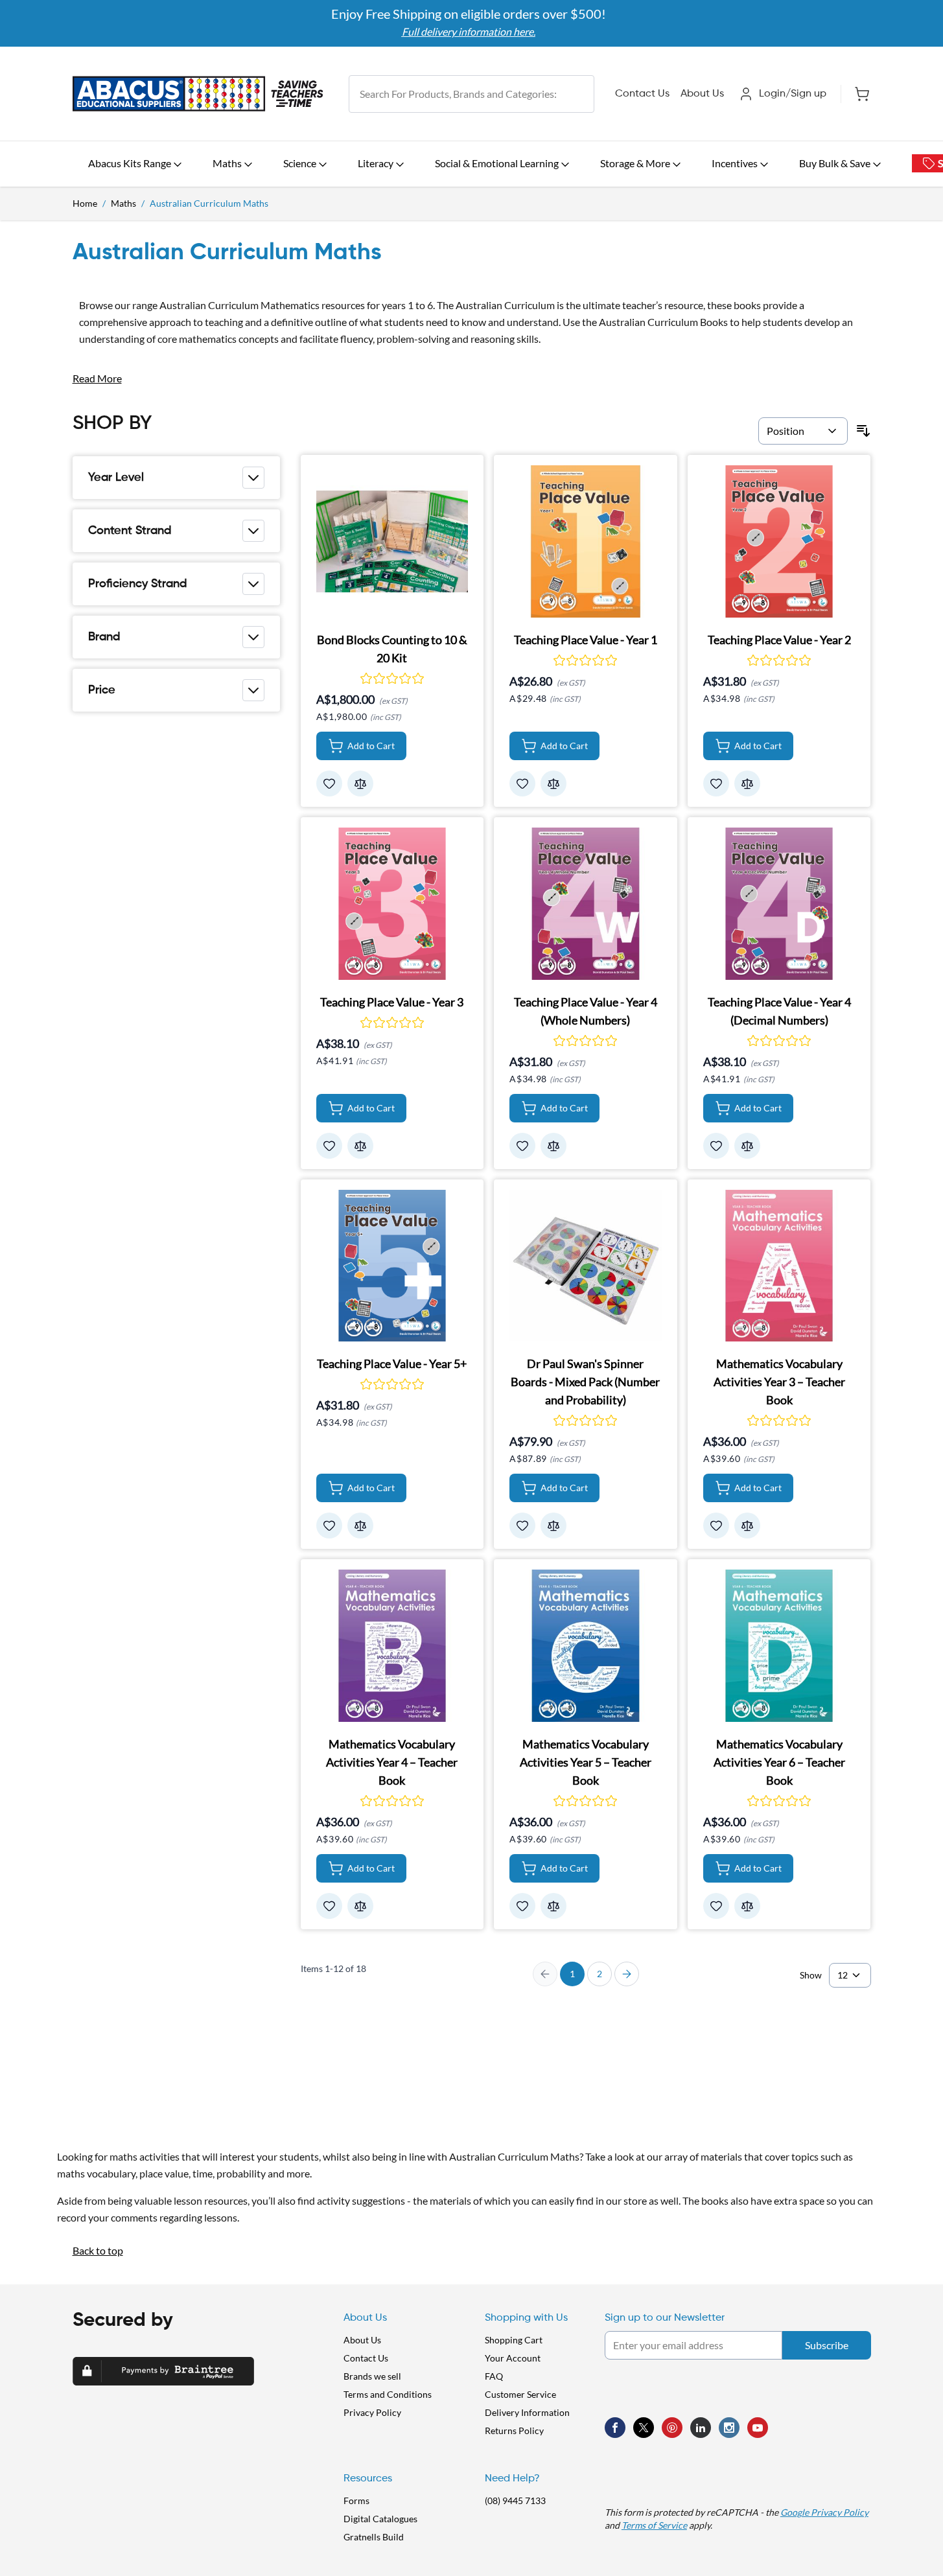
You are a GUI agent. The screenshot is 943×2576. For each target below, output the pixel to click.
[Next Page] (627, 1974)
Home (85, 203)
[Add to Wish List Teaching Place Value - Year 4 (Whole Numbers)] (522, 1146)
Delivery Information (527, 2412)
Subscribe (827, 2345)
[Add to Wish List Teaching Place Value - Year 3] (329, 1146)
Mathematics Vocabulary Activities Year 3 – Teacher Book (779, 1382)
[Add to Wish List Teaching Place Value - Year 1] (522, 783)
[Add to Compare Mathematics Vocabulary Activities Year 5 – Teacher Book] (553, 1906)
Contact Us (642, 94)
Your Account (513, 2358)
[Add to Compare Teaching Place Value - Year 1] (553, 783)
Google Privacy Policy (824, 2512)
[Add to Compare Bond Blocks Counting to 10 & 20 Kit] (360, 783)
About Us (702, 94)
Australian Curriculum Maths (209, 203)
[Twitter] (644, 2428)
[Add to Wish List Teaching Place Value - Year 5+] (329, 1526)
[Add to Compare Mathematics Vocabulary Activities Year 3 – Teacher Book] (747, 1526)
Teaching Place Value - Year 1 (586, 640)
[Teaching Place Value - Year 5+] (392, 1266)
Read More (97, 378)
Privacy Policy (372, 2412)
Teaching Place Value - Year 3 (392, 1002)
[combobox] (471, 94)
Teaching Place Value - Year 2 (779, 640)
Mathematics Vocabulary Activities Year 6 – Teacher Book (779, 1762)
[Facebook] (615, 2428)
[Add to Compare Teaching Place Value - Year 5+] (360, 1526)
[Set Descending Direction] (863, 431)
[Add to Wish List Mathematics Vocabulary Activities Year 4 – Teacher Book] (329, 1906)
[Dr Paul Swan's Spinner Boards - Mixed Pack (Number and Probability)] (586, 1266)
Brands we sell (372, 2376)
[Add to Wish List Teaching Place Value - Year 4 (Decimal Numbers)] (716, 1146)
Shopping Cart (514, 2340)
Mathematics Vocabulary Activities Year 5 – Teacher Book (586, 1762)
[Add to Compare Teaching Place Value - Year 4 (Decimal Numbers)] (747, 1146)
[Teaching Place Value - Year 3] (392, 904)
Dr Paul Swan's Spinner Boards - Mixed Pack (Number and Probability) (585, 1382)
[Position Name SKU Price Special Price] (803, 431)
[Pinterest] (672, 2428)
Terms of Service (654, 2525)
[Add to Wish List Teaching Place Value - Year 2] (716, 783)
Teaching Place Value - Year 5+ (392, 1363)
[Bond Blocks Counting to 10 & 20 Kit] (392, 541)
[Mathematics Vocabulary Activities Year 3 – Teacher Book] (779, 1266)
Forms (356, 2501)
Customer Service (520, 2394)
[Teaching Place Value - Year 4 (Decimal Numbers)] (779, 904)
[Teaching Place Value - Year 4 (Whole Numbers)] (586, 904)
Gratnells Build (374, 2537)
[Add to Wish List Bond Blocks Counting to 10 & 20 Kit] (329, 783)
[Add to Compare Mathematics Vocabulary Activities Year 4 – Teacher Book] (360, 1906)
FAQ (494, 2376)
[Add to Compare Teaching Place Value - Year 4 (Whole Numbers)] (553, 1146)
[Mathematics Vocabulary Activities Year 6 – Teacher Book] (779, 1646)
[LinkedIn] (701, 2428)
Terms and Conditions (388, 2394)
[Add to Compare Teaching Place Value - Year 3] (360, 1146)
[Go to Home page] (198, 94)
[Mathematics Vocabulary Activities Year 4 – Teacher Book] (392, 1646)
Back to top (98, 2250)
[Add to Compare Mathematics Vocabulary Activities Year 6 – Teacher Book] (747, 1906)
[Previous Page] (545, 1974)
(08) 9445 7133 (515, 2501)
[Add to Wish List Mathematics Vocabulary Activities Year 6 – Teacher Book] (716, 1906)
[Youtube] (758, 2428)
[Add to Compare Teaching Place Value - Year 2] (747, 783)
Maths (123, 203)
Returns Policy (514, 2431)
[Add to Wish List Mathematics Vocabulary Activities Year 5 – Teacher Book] (522, 1906)
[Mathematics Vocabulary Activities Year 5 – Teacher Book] (586, 1646)
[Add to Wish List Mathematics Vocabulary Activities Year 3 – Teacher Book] (716, 1526)
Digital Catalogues (380, 2519)
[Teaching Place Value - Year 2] (779, 541)
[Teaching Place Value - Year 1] (586, 541)
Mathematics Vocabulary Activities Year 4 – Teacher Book (392, 1762)
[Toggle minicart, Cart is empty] (856, 94)
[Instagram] (729, 2428)
